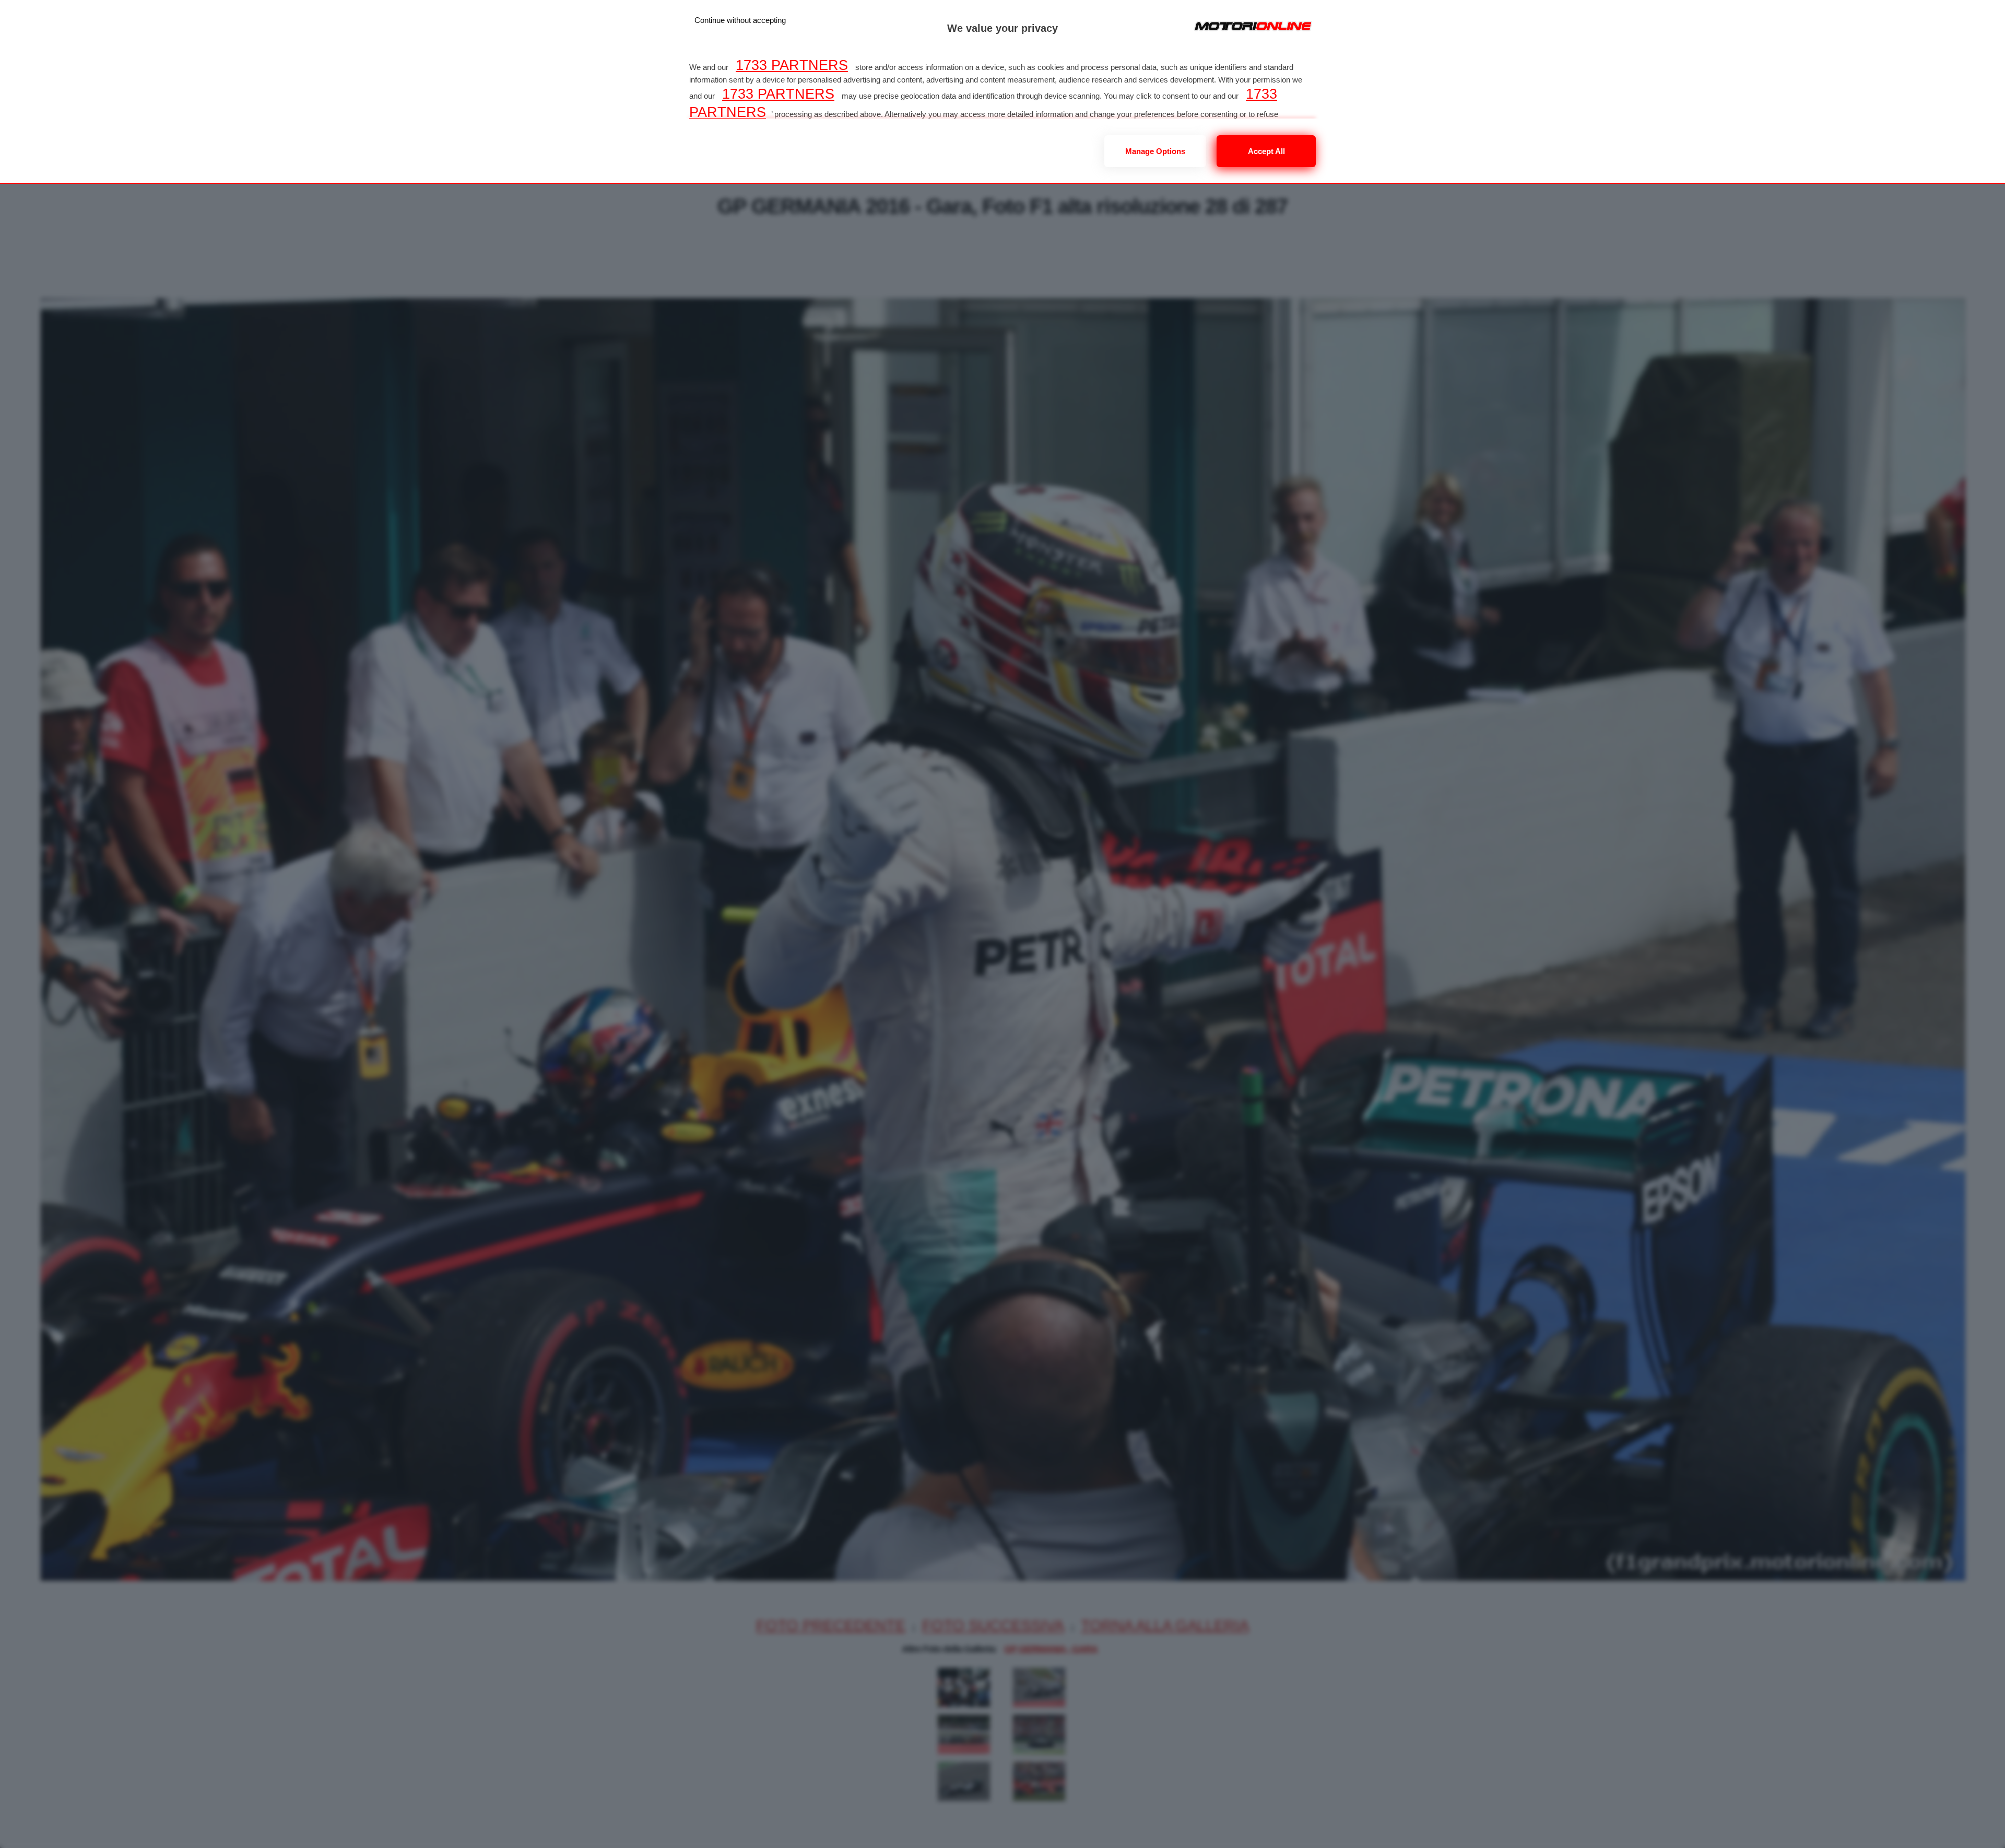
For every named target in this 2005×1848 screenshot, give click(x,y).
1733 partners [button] (792, 65)
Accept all (1266, 151)
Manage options (1155, 151)
